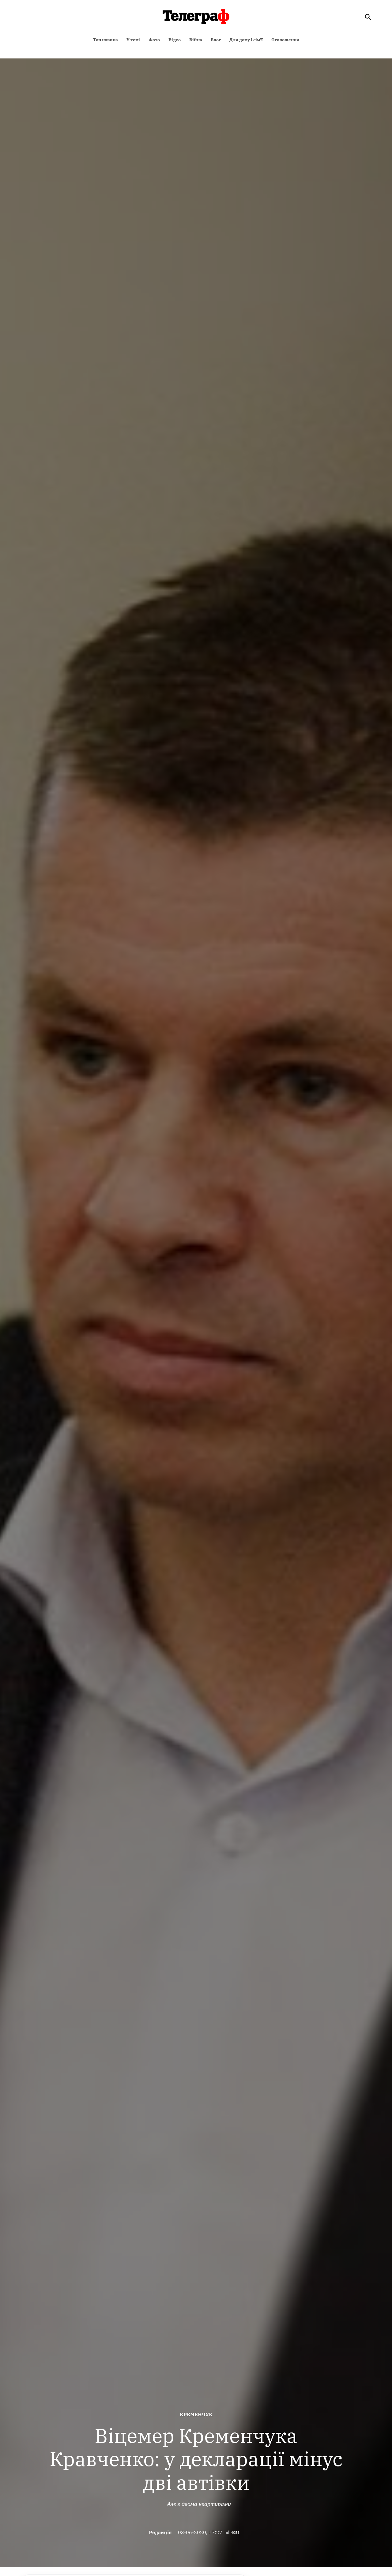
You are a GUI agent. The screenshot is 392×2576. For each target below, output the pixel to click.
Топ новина (106, 40)
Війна (196, 40)
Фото (154, 40)
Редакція (160, 2532)
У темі (133, 40)
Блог (216, 40)
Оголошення (285, 40)
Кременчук (196, 2414)
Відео (175, 40)
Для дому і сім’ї (246, 40)
